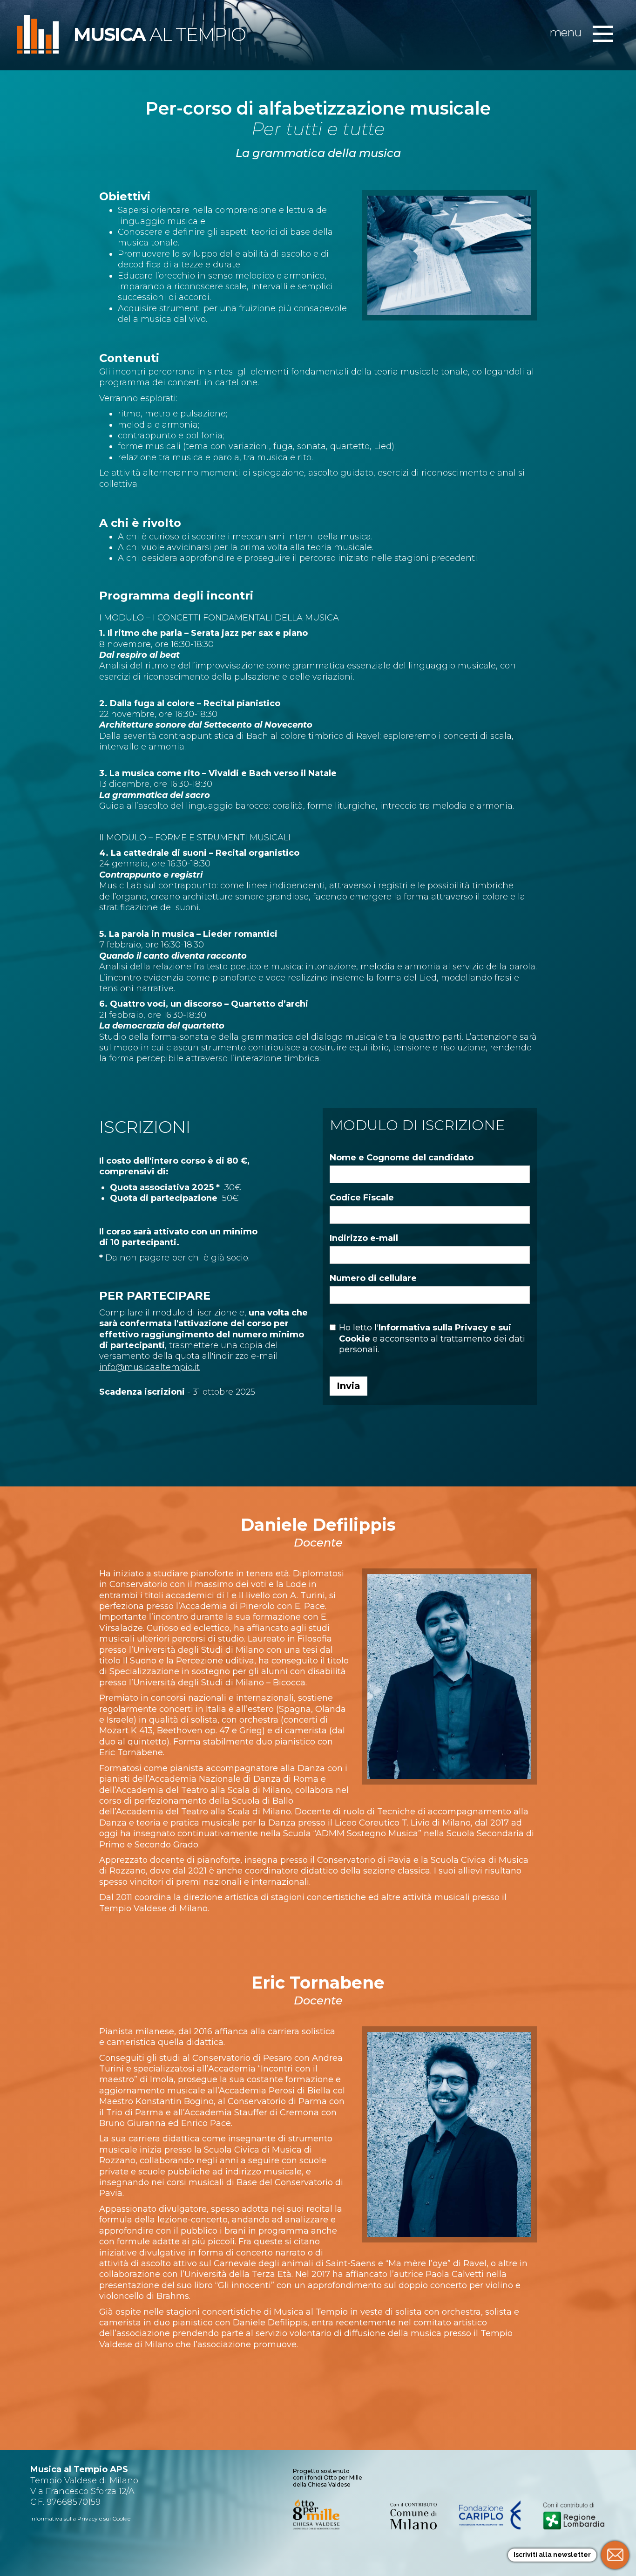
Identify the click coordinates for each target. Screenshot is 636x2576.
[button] (603, 34)
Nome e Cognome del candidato (402, 1158)
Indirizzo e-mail (364, 1238)
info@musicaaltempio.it (149, 1367)
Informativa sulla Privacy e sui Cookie (80, 2518)
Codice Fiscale (362, 1198)
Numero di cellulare (373, 1278)
